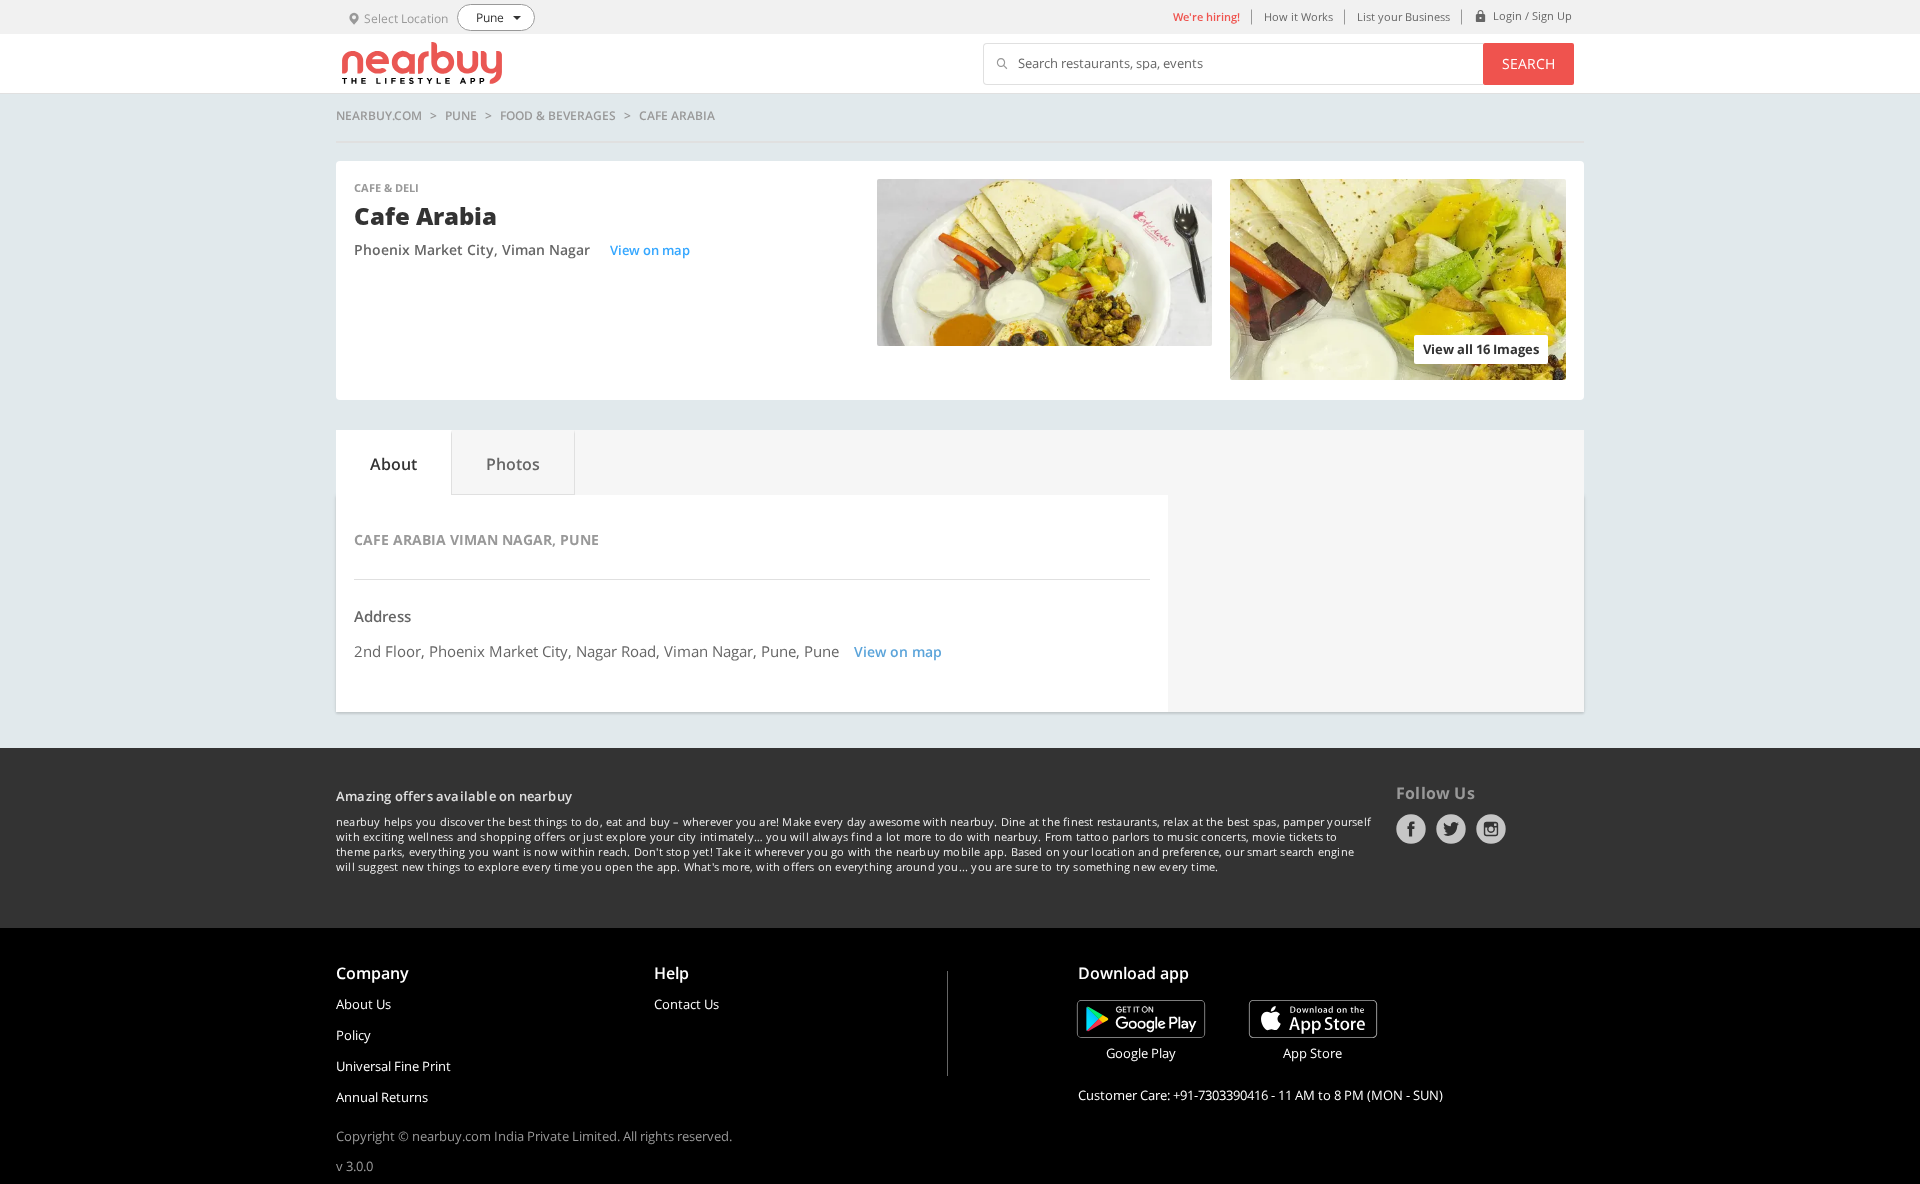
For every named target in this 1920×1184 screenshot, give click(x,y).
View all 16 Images (1481, 349)
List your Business (1403, 16)
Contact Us (686, 1004)
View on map (650, 250)
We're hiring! (1206, 16)
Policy (353, 1035)
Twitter (1451, 829)
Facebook (1411, 829)
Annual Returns (382, 1097)
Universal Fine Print (393, 1066)
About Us (363, 1004)
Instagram (1491, 829)
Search (1528, 63)
